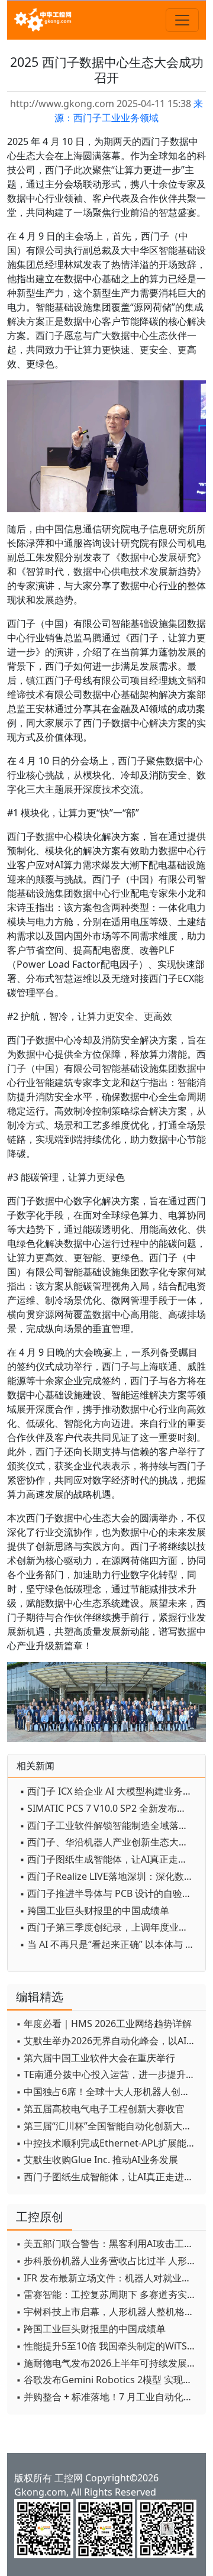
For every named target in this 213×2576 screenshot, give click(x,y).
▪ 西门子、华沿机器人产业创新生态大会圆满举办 (109, 1842)
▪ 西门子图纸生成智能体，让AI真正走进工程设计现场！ (109, 1859)
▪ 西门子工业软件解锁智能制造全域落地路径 (109, 1825)
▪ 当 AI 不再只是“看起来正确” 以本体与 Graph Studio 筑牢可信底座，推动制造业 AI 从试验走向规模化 (109, 1944)
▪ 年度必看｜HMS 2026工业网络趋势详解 (104, 2024)
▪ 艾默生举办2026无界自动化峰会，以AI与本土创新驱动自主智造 (108, 2041)
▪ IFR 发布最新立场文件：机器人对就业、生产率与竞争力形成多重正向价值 (108, 2278)
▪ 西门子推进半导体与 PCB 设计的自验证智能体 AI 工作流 (109, 1893)
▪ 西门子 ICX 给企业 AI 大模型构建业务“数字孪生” (109, 1791)
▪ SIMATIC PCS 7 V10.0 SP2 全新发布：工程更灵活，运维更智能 (109, 1808)
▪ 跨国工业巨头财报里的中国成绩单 (94, 1911)
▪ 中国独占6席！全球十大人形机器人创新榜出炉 (108, 2092)
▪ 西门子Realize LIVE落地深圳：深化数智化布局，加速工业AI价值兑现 (109, 1876)
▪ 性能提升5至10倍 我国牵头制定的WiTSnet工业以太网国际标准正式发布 (108, 2346)
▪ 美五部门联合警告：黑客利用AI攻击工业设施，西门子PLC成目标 (108, 2244)
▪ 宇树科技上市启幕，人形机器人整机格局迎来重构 (108, 2312)
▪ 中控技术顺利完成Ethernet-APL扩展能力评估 (108, 2143)
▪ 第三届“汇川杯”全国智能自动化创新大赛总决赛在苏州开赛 (108, 2126)
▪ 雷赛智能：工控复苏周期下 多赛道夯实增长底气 (108, 2294)
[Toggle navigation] (182, 20)
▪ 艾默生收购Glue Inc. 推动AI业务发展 (97, 2160)
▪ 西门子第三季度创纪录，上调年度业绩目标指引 (109, 1927)
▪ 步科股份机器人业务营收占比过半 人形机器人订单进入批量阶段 (108, 2261)
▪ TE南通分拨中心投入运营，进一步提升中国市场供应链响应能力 (108, 2074)
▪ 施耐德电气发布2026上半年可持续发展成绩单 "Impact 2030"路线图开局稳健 (108, 2363)
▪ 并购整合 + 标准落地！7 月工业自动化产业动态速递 (108, 2397)
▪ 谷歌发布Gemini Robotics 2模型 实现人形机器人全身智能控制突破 (108, 2380)
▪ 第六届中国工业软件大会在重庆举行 (96, 2058)
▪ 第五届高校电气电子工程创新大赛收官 (100, 2109)
